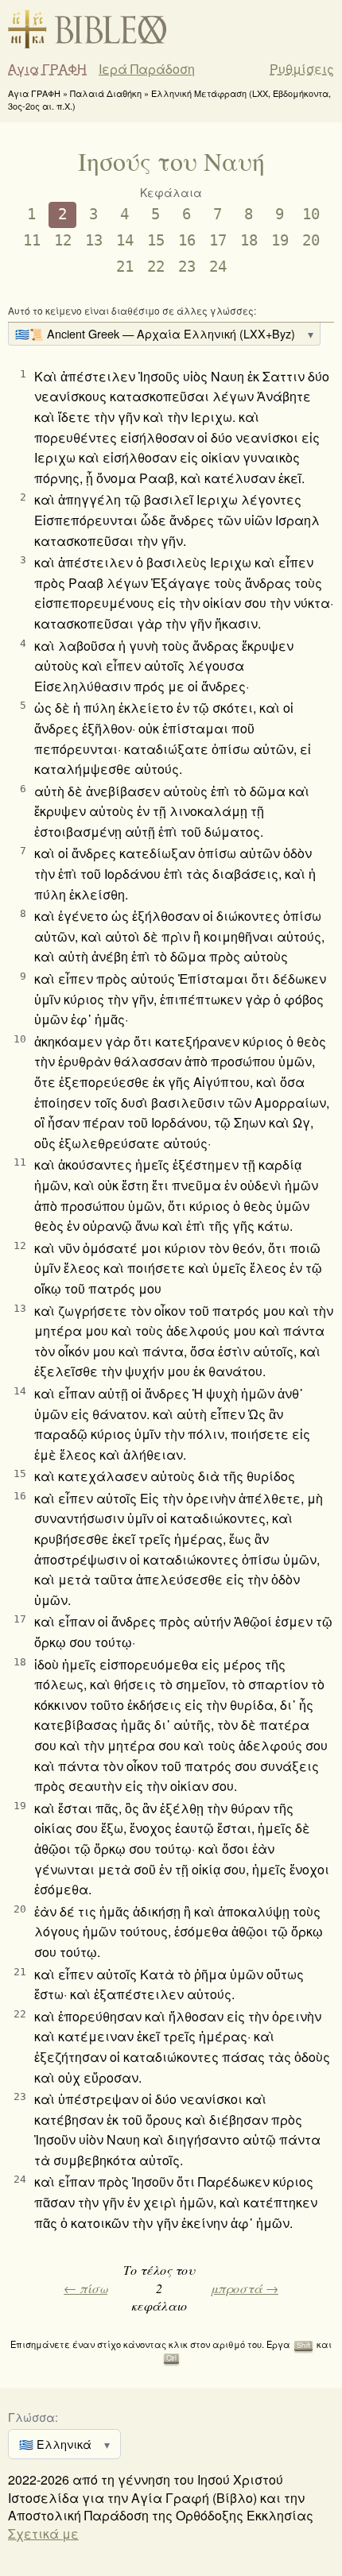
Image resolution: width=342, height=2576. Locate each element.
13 (94, 240)
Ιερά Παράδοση (147, 69)
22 (156, 267)
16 (187, 240)
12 (63, 240)
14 (125, 240)
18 (249, 240)
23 (187, 267)
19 (280, 240)
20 (311, 240)
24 (218, 267)
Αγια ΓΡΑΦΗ (47, 69)
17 (218, 240)
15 (156, 240)
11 (32, 240)
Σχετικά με (43, 2533)
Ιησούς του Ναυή (171, 161)
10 (311, 214)
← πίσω (85, 2288)
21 (125, 267)
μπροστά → (245, 2288)
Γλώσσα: (33, 2417)
